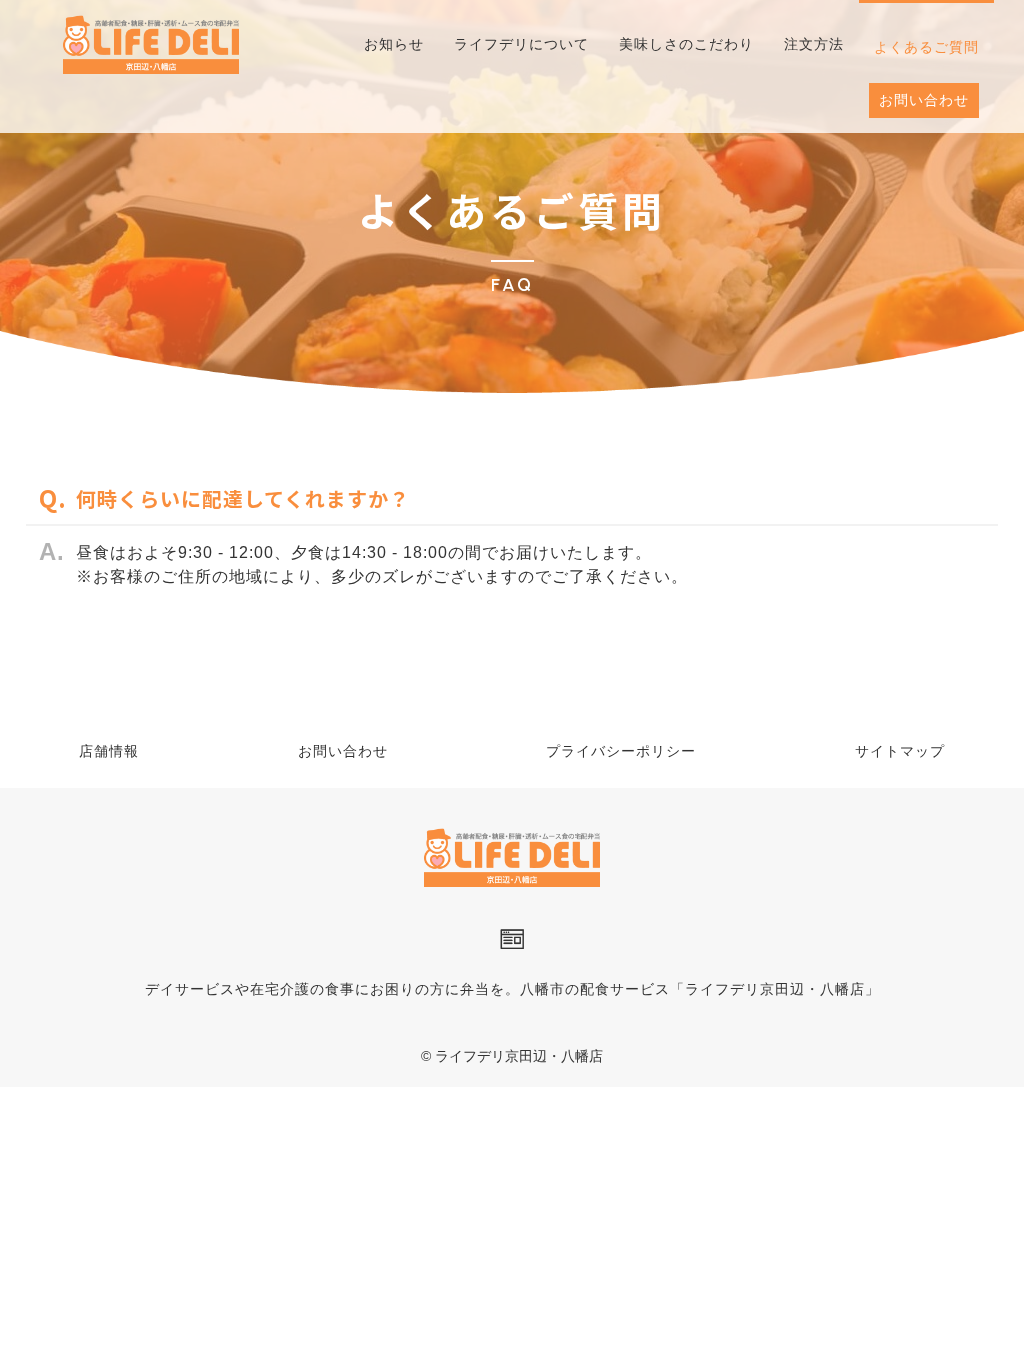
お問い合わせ (343, 751)
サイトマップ (900, 751)
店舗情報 (109, 751)
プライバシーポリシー (621, 751)
